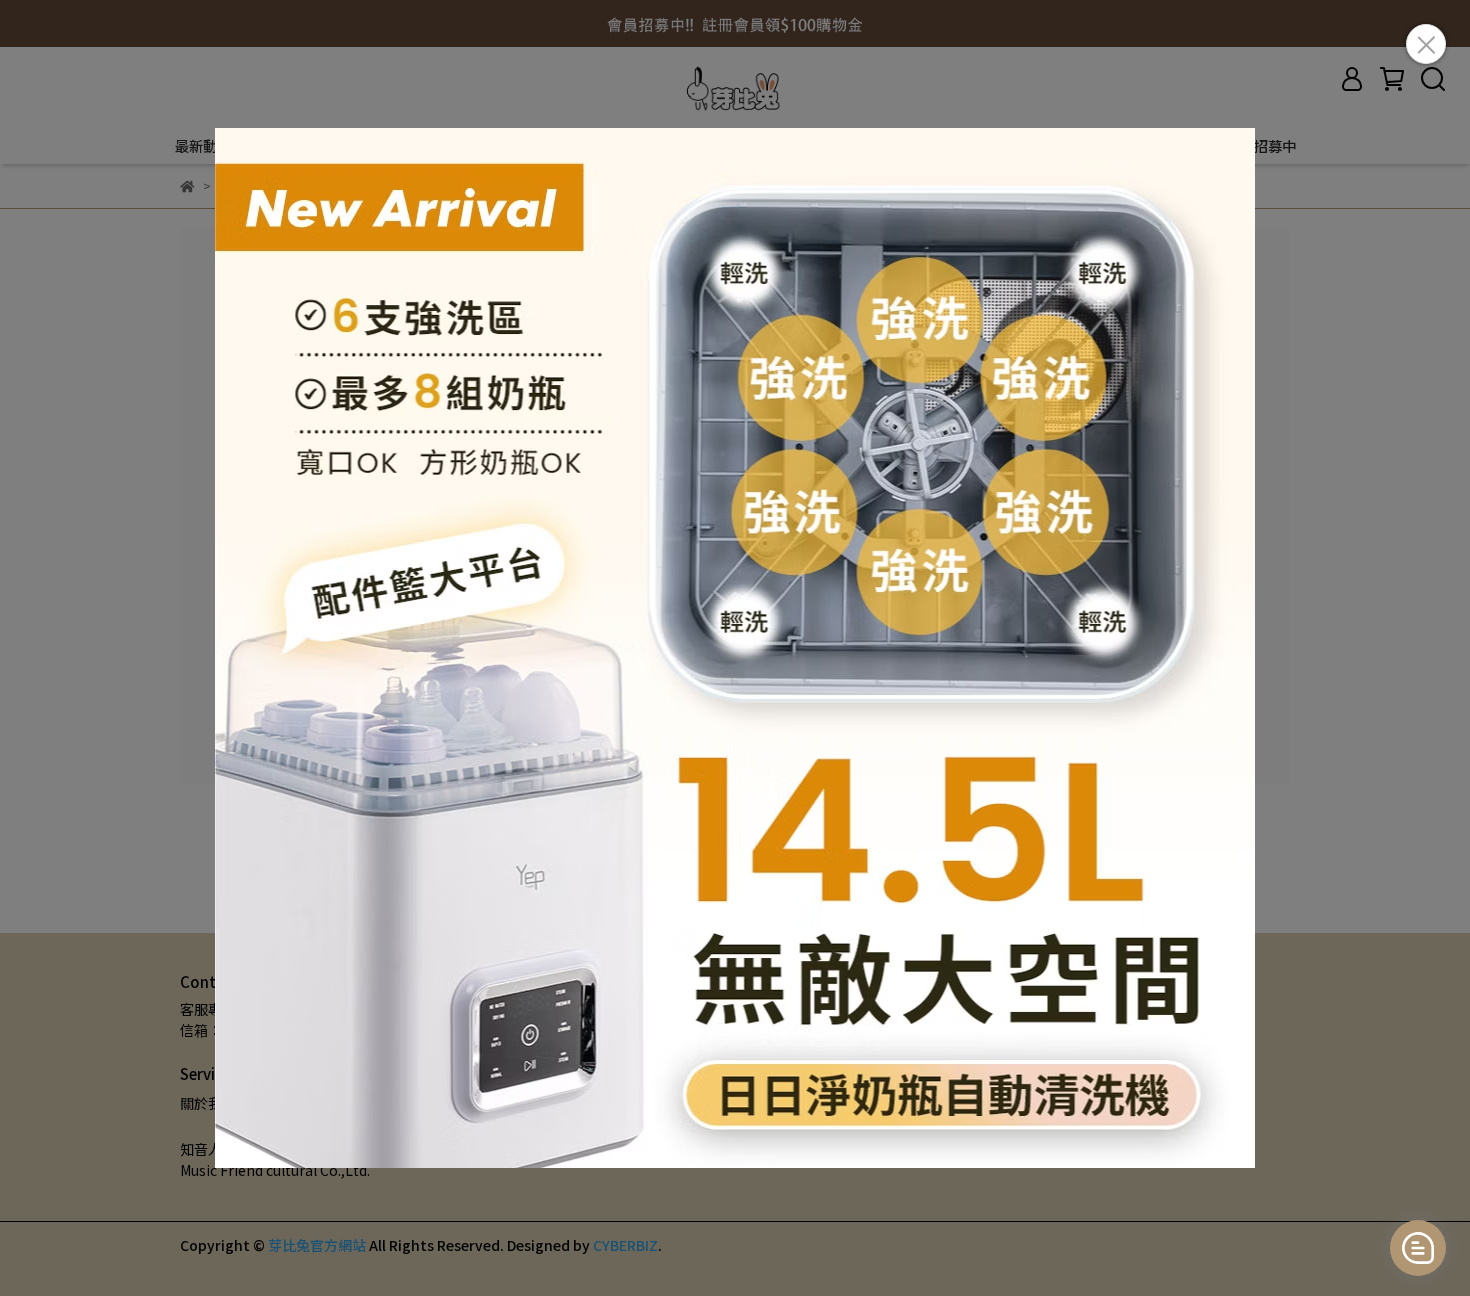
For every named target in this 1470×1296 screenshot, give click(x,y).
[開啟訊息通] (1418, 1248)
